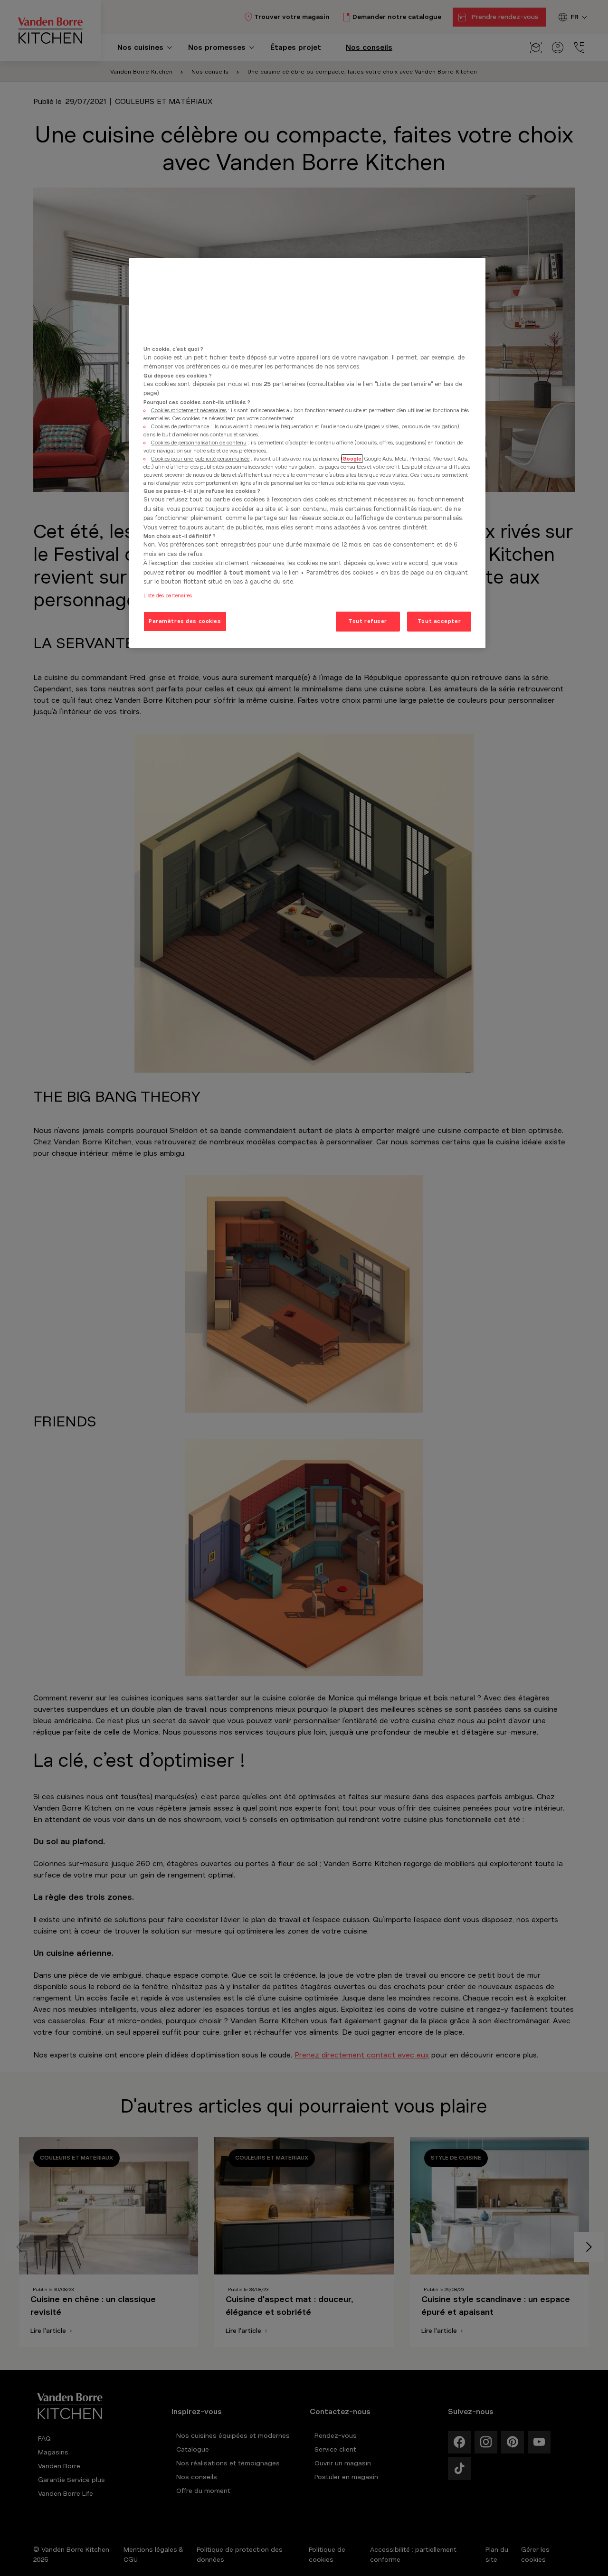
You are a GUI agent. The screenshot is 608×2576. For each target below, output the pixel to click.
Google (352, 459)
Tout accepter (439, 621)
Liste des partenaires (168, 595)
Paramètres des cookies (185, 621)
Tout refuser (368, 621)
